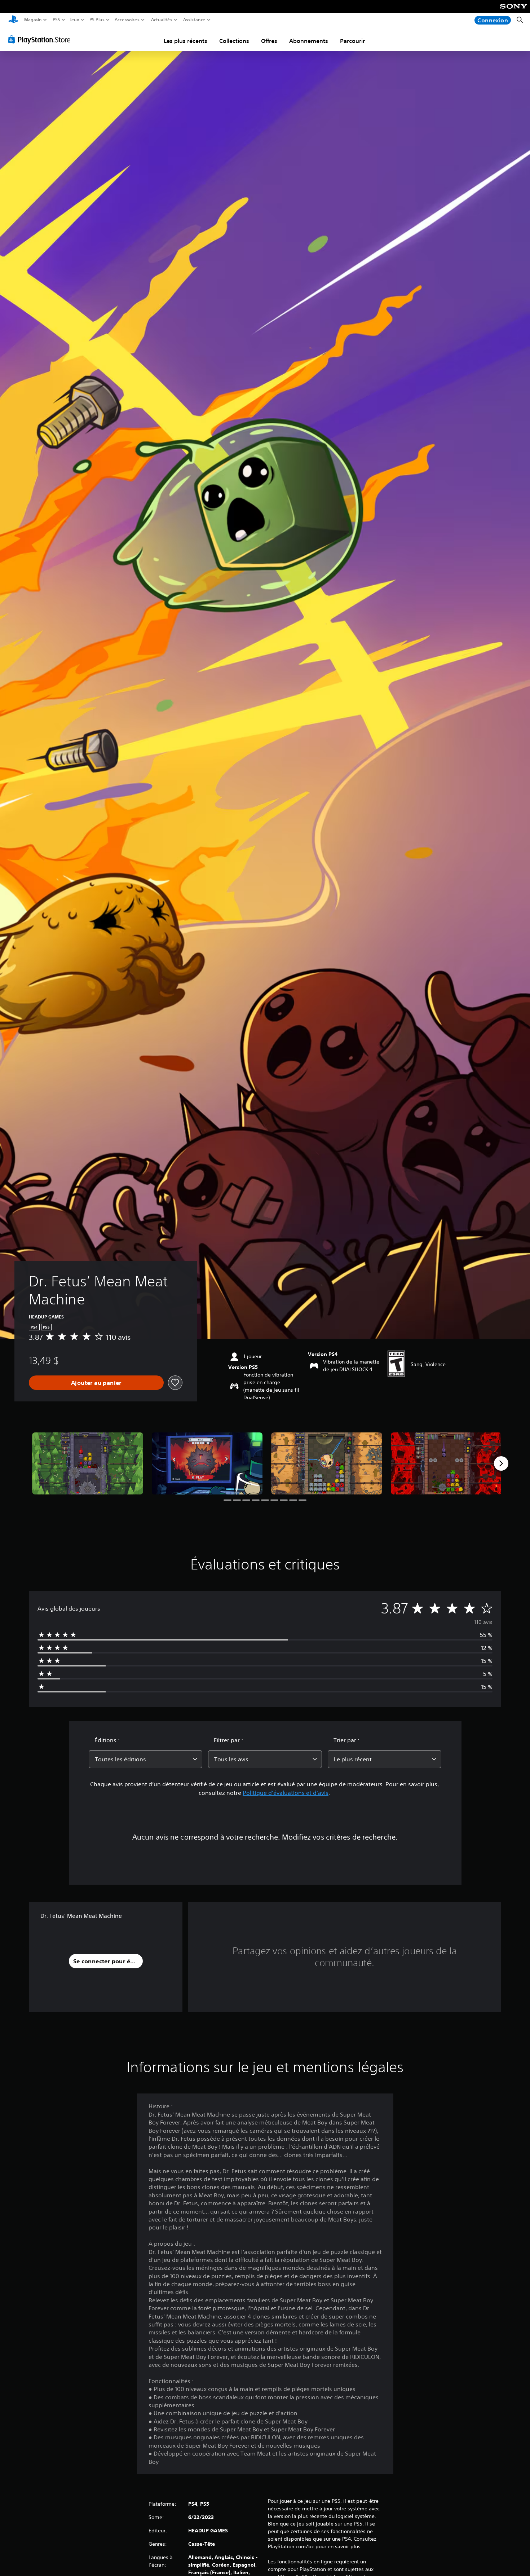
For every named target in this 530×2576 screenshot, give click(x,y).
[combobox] (146, 1759)
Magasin (33, 20)
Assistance (194, 20)
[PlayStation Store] (41, 39)
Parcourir (352, 41)
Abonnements (309, 41)
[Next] (501, 1463)
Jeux (75, 20)
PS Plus (97, 20)
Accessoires (127, 20)
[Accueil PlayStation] (13, 20)
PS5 (56, 20)
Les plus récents (185, 41)
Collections (234, 41)
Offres (269, 41)
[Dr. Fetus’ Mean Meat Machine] (88, 1464)
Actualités (161, 20)
